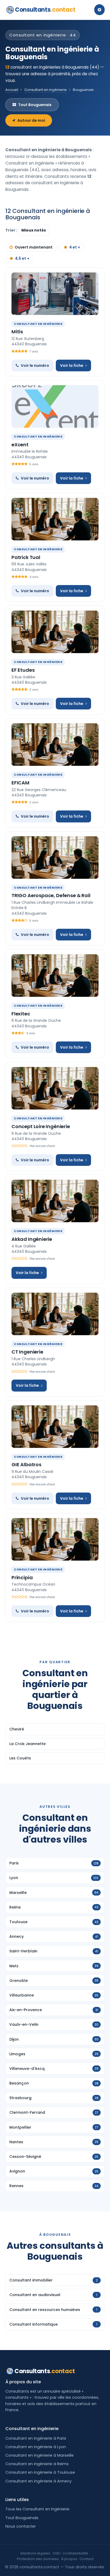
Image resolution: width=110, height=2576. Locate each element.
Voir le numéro (35, 365)
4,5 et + (22, 258)
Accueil (12, 90)
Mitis (17, 332)
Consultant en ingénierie (46, 90)
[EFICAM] (55, 745)
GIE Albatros (26, 1465)
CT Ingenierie (27, 1352)
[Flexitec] (55, 976)
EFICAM (20, 783)
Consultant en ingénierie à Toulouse (40, 2472)
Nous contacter (21, 2526)
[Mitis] (55, 294)
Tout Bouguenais (35, 105)
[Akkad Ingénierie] (55, 1201)
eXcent (20, 445)
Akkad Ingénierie (32, 1239)
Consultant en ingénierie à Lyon (36, 2447)
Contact (87, 2559)
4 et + (75, 247)
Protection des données (38, 2559)
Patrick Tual (26, 557)
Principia (22, 1577)
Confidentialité (75, 2553)
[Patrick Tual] (55, 519)
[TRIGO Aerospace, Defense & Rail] (55, 858)
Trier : (12, 230)
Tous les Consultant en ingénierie (37, 2509)
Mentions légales (35, 2553)
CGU (56, 2553)
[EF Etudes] (55, 632)
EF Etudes (23, 670)
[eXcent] (55, 406)
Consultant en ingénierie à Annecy (38, 2481)
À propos (69, 2559)
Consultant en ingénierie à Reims (37, 2464)
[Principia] (55, 1539)
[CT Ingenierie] (55, 1314)
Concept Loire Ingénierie (41, 1126)
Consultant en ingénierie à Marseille (40, 2455)
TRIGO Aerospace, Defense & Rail (51, 895)
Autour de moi (31, 120)
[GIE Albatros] (55, 1427)
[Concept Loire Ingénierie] (55, 1088)
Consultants (45, 10)
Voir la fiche (72, 365)
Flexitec (21, 1014)
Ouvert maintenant (34, 247)
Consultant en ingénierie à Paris (36, 2438)
